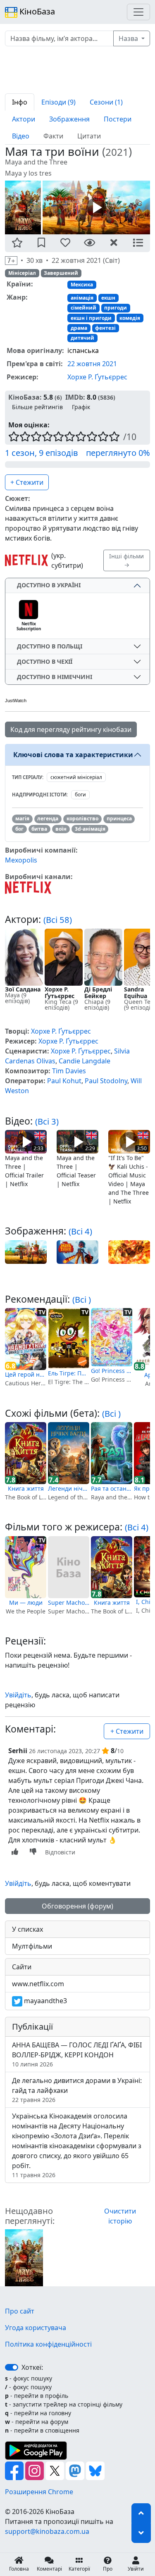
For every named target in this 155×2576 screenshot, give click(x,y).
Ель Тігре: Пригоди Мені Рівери (69, 1373)
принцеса (119, 819)
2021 (117, 152)
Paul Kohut (64, 1081)
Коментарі (49, 2569)
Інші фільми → (126, 560)
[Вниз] (141, 2533)
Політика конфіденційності (48, 2344)
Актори (24, 119)
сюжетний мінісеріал (76, 777)
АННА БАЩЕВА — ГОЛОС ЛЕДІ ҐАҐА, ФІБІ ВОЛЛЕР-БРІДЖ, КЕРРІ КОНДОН (77, 2054)
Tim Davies (69, 1071)
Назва (129, 38)
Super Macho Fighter (69, 1603)
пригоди (116, 308)
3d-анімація (90, 829)
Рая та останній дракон (112, 1488)
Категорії (79, 2569)
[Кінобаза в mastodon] (76, 2470)
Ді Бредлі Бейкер (98, 993)
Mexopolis (21, 860)
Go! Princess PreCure (112, 1371)
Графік (81, 407)
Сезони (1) (106, 102)
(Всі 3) (47, 1121)
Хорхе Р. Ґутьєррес (97, 377)
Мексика (82, 285)
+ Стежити (27, 482)
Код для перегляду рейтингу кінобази (71, 729)
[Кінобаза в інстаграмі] (35, 2470)
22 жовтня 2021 (92, 364)
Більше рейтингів (37, 407)
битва (39, 829)
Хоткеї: (32, 2367)
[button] (17, 243)
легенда (48, 819)
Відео (21, 136)
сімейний (83, 308)
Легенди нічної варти (69, 1488)
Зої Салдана (23, 989)
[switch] (12, 2367)
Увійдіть (18, 1695)
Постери (118, 119)
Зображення (69, 119)
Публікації (32, 2027)
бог (19, 829)
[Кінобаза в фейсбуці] (15, 2470)
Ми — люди (26, 1603)
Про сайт (20, 2311)
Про (108, 2569)
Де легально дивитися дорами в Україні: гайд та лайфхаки (77, 2090)
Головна (19, 2569)
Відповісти (60, 1852)
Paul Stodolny (106, 1081)
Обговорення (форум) (77, 1906)
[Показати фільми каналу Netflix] (28, 887)
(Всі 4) (80, 1231)
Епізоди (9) (58, 102)
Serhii (18, 1751)
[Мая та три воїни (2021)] (24, 2257)
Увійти (136, 2569)
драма (79, 328)
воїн (61, 829)
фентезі (105, 328)
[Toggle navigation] (138, 12)
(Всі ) (82, 1299)
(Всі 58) (58, 920)
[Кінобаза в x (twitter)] (56, 2470)
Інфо (20, 102)
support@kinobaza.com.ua (47, 2531)
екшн (108, 298)
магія (22, 819)
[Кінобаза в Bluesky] (95, 2470)
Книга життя (26, 1488)
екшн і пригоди (91, 318)
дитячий (82, 338)
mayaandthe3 (45, 2001)
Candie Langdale (85, 1061)
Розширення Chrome (39, 2492)
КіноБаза (36, 11)
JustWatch (16, 701)
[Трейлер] (96, 207)
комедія (130, 318)
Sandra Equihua (136, 993)
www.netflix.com (38, 1984)
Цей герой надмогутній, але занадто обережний (26, 1374)
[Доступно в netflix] (26, 560)
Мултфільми (32, 1946)
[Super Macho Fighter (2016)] (69, 1567)
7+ (11, 261)
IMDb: (75, 397)
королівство (82, 819)
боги (80, 795)
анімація (82, 298)
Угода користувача (36, 2328)
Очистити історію (120, 2216)
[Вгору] (141, 2513)
